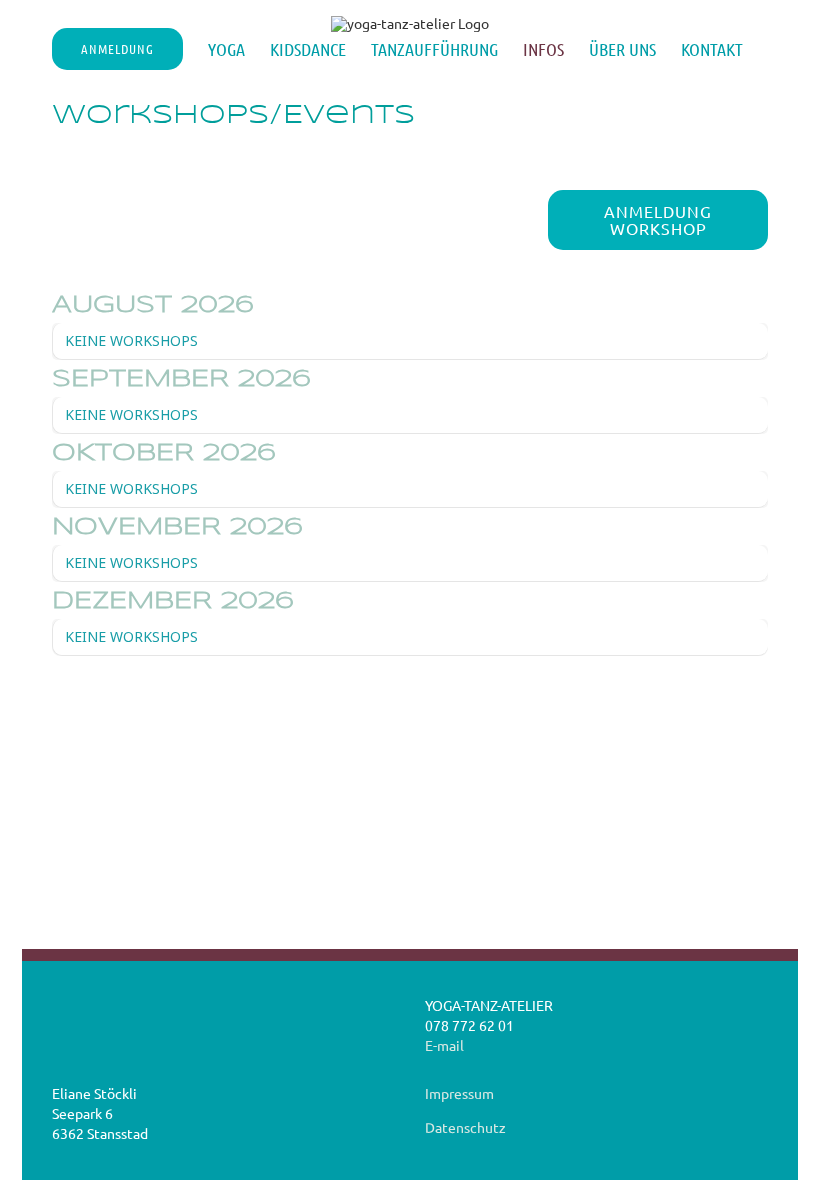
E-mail (444, 1045)
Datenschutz (465, 1127)
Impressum (459, 1093)
